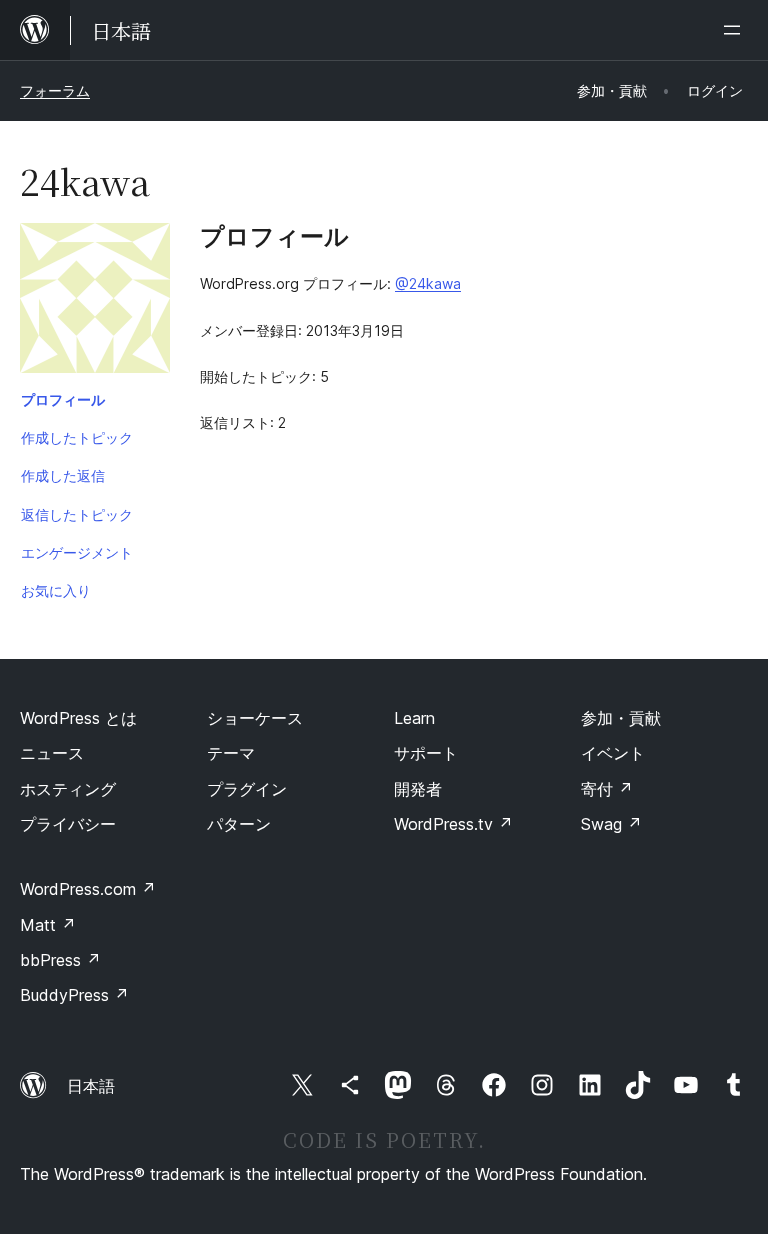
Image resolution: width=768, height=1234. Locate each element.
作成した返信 (63, 475)
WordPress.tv (453, 824)
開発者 (418, 789)
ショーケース (255, 718)
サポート (426, 753)
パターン (239, 824)
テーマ (231, 753)
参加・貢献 (621, 718)
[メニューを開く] (736, 30)
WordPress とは (78, 718)
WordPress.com (88, 889)
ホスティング (68, 789)
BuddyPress (74, 995)
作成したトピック (77, 437)
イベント (613, 753)
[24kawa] (95, 302)
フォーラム (55, 90)
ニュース (52, 753)
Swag (611, 824)
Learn (414, 718)
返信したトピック (77, 514)
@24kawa (428, 283)
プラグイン (247, 789)
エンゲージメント (77, 552)
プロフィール (63, 399)
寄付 (607, 789)
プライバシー (68, 824)
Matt (48, 925)
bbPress (60, 960)
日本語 (91, 1086)
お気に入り (56, 590)
